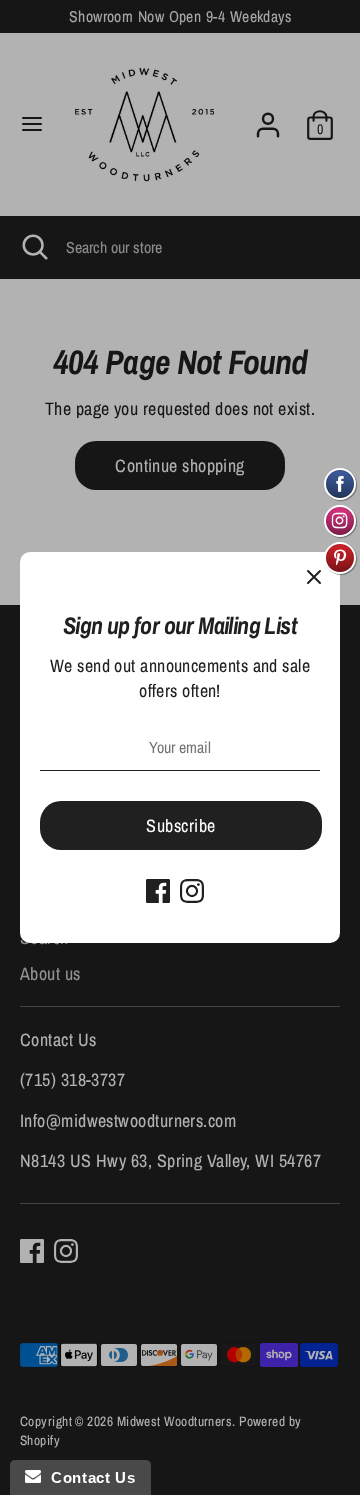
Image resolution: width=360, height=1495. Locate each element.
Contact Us (88, 1477)
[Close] (314, 578)
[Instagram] (192, 891)
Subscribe (180, 825)
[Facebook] (158, 891)
